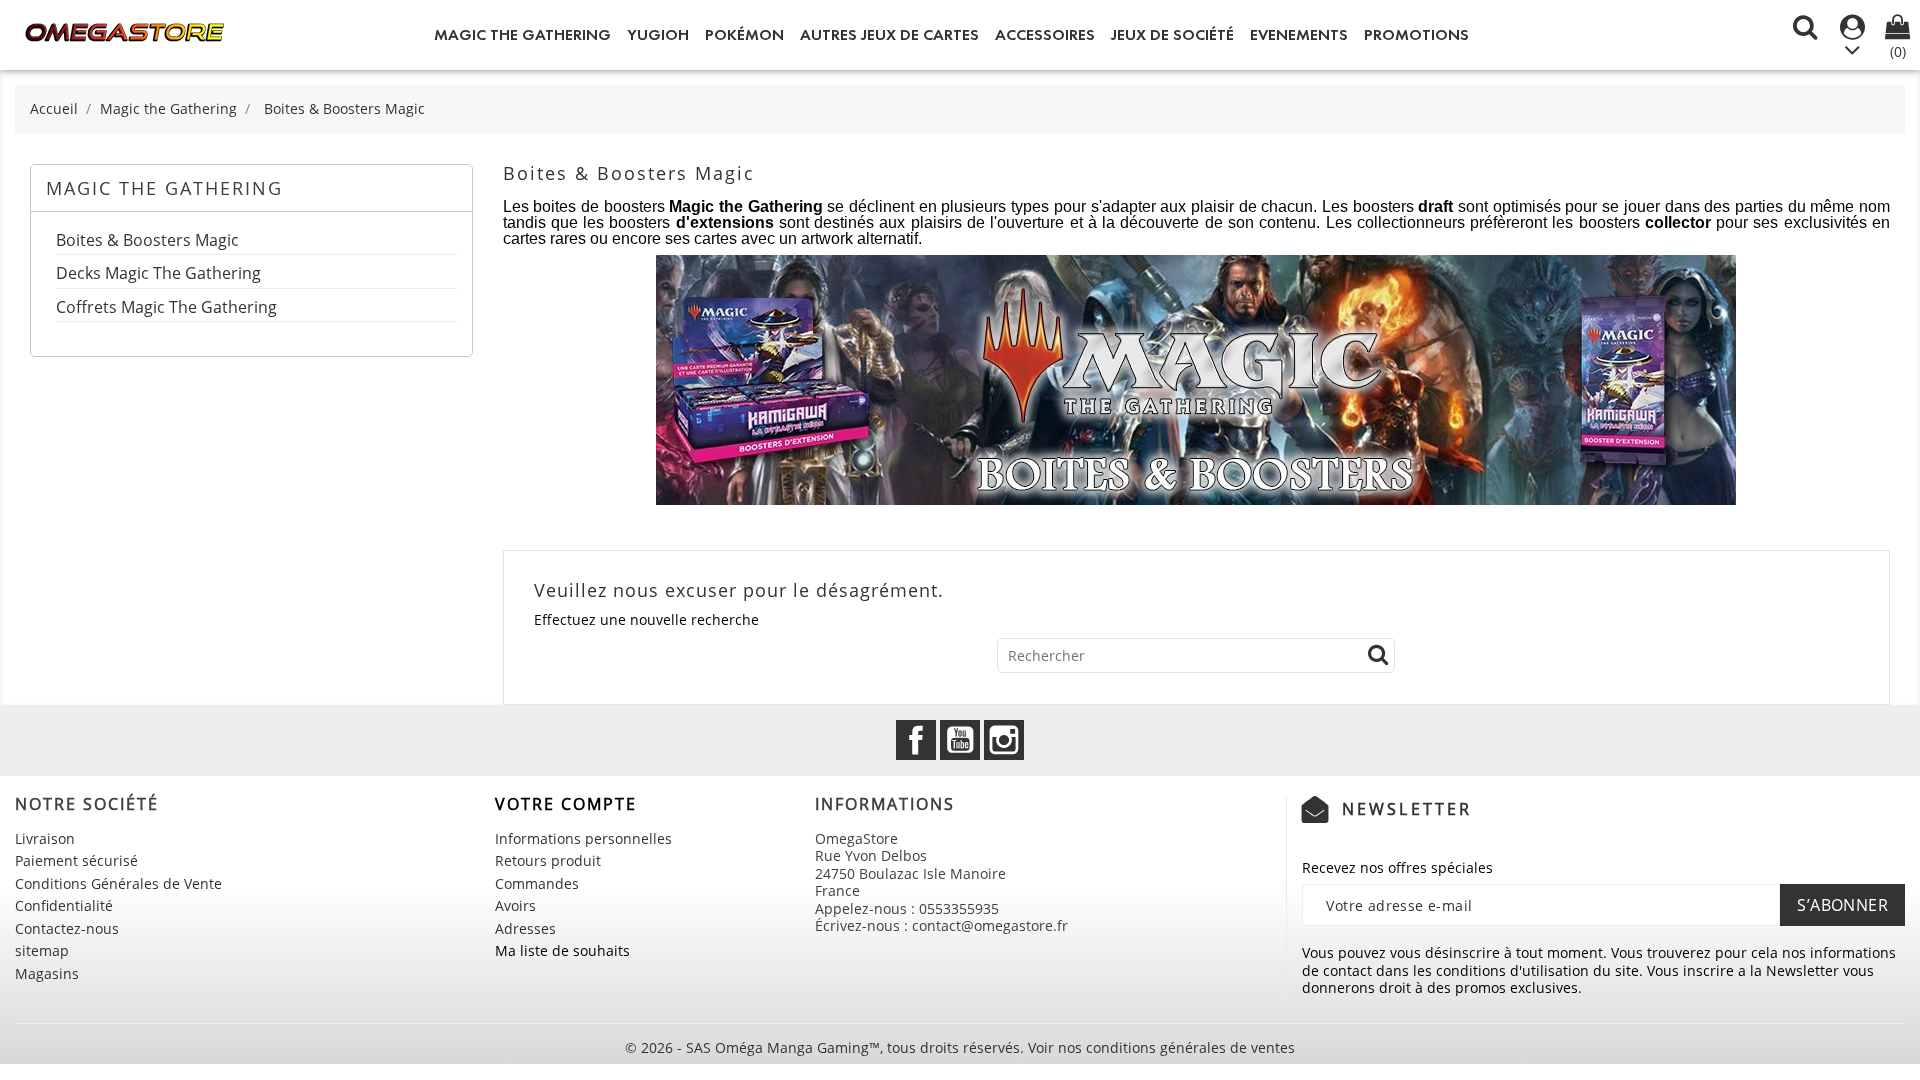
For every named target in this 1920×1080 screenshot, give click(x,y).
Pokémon (744, 34)
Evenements (1299, 34)
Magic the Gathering (522, 34)
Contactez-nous (67, 928)
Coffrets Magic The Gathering (166, 308)
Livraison (45, 838)
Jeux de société (1172, 34)
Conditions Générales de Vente (118, 883)
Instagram (1004, 740)
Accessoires (1045, 34)
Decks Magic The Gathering (158, 274)
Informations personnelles (583, 838)
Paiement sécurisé (76, 860)
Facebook (916, 740)
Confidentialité (64, 905)
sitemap (42, 950)
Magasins (47, 973)
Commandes (537, 883)
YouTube (960, 740)
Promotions (1416, 34)
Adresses (525, 928)
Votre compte (566, 804)
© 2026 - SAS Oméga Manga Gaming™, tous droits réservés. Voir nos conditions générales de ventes (960, 1047)
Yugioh (658, 34)
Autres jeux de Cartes (889, 34)
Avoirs (515, 905)
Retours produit (548, 860)
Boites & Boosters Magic (147, 241)
